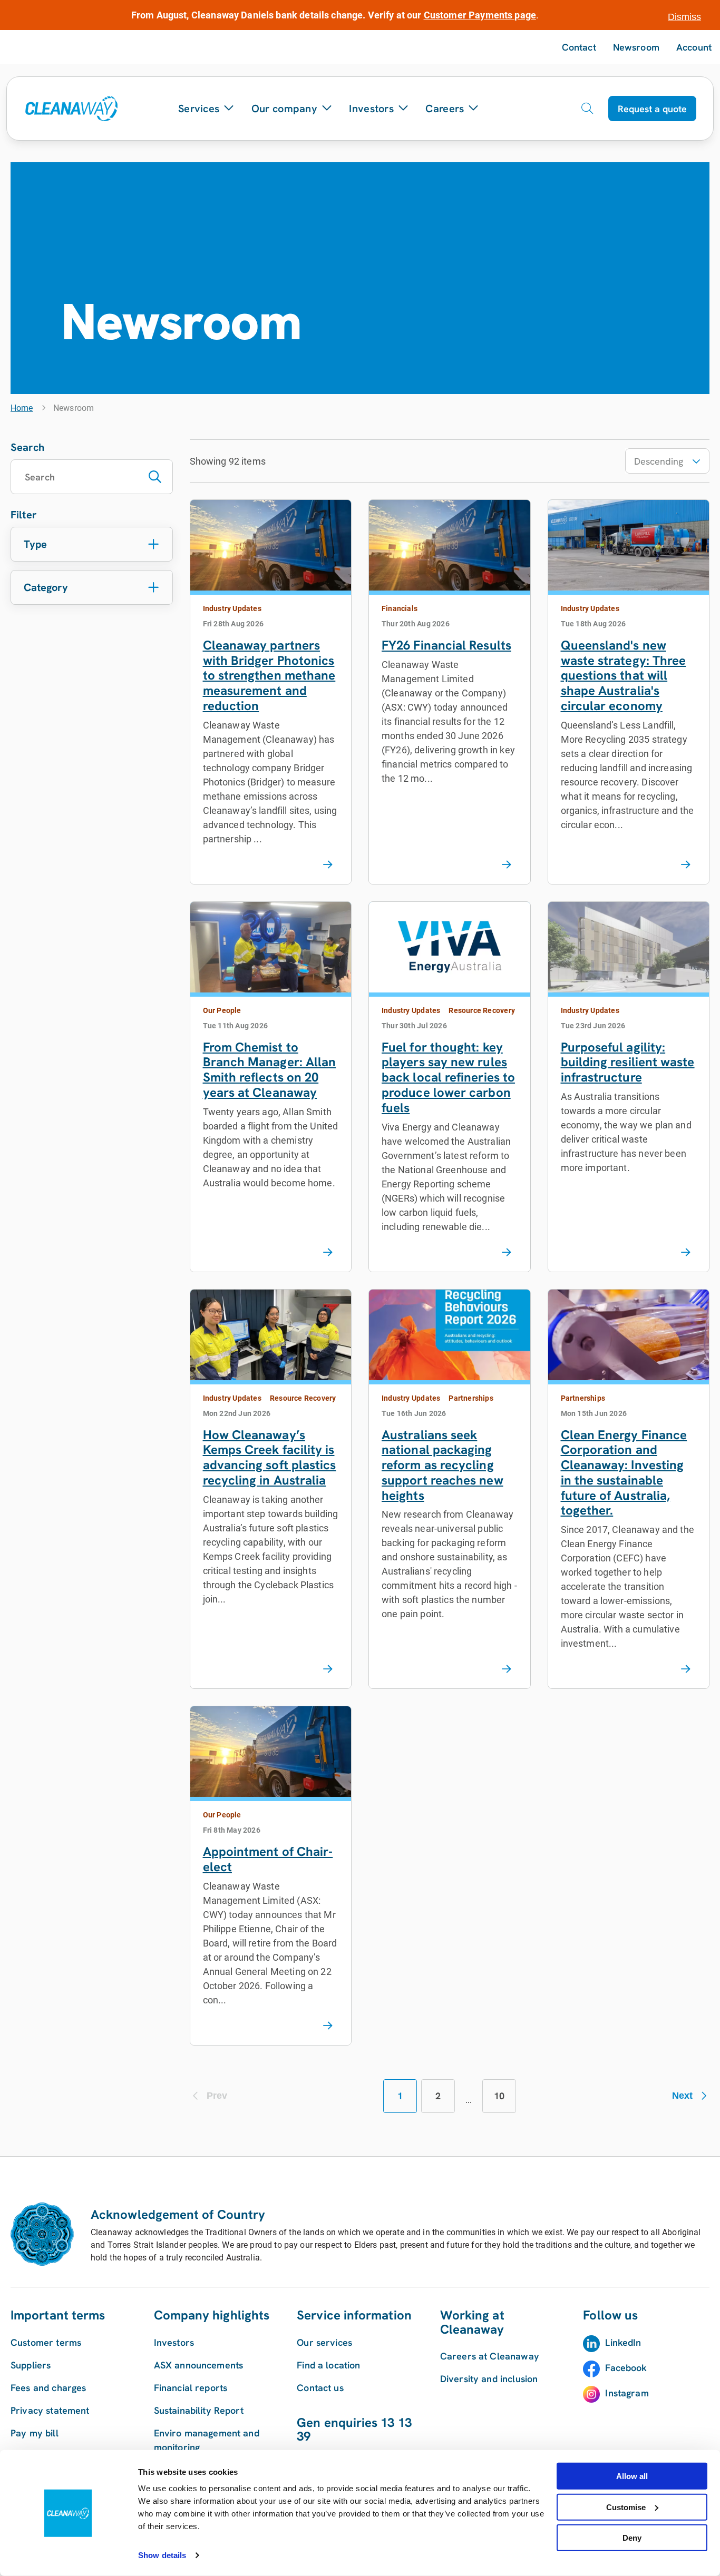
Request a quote (652, 109)
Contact (579, 47)
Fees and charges (48, 2388)
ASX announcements (199, 2365)
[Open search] (587, 109)
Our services (324, 2342)
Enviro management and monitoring (207, 2440)
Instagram (627, 2393)
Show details (162, 2555)
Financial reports (191, 2388)
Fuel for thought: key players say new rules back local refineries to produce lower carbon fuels (448, 1077)
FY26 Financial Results (446, 645)
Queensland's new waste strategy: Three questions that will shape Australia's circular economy (624, 675)
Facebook (626, 2368)
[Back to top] (688, 2156)
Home (22, 408)
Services (199, 109)
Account (694, 47)
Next (682, 2096)
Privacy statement (50, 2410)
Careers (445, 109)
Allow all (632, 2476)
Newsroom (636, 47)
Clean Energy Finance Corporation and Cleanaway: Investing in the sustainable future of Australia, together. (624, 1473)
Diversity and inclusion (489, 2379)
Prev (217, 2096)
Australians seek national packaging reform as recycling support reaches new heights (442, 1465)
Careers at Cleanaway (490, 2356)
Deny (632, 2538)
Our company (284, 109)
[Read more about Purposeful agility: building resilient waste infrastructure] (686, 1253)
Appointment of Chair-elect (268, 1859)
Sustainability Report (199, 2410)
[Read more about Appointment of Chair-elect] (328, 2026)
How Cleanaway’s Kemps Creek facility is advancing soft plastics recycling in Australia (270, 1457)
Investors (371, 109)
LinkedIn (623, 2342)
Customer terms (46, 2342)
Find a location (328, 2365)
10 (499, 2096)
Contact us (320, 2388)
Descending (659, 461)
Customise (626, 2507)
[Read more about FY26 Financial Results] (507, 865)
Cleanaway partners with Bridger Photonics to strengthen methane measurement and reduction (269, 675)
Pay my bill (35, 2433)
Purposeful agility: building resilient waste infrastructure (628, 1062)
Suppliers (31, 2365)
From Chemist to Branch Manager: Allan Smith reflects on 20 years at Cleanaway (270, 1070)
